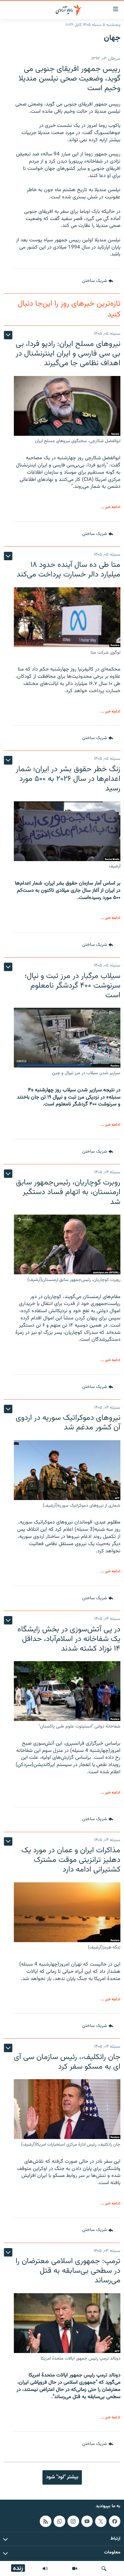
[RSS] (45, 2521)
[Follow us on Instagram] (73, 2521)
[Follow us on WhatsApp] (59, 2521)
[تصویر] (75, 2568)
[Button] (98, 281)
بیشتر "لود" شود (62, 2477)
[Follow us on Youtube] (87, 2521)
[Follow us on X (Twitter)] (101, 2521)
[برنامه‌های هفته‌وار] (45, 2568)
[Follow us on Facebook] (115, 2521)
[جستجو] (104, 2568)
